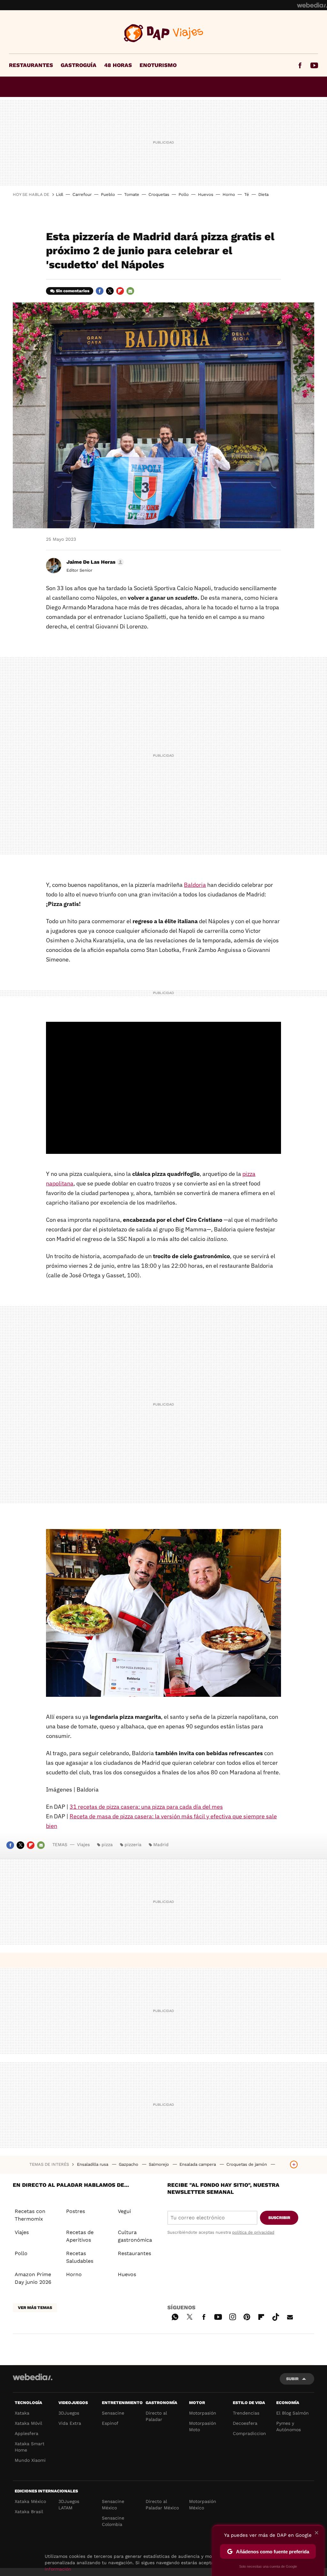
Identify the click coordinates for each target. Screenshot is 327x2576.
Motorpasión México (203, 2505)
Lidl (60, 194)
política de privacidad (253, 2232)
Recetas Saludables (80, 2257)
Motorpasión (203, 2413)
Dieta (263, 194)
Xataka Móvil (28, 2423)
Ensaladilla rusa (93, 2164)
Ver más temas (35, 2308)
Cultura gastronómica (135, 2236)
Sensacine (113, 2413)
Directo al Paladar (156, 2416)
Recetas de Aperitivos (80, 2236)
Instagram (232, 2316)
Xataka (22, 2413)
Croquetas (159, 194)
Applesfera (27, 2433)
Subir (292, 2379)
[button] (94, 562)
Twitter (110, 291)
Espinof (110, 2423)
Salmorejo (160, 2164)
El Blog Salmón (293, 2413)
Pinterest (247, 2316)
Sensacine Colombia (113, 2521)
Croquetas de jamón (247, 2164)
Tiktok (276, 2316)
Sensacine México (113, 2505)
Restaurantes (31, 65)
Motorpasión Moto (203, 2426)
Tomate (132, 194)
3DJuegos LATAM (69, 2505)
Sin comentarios (73, 291)
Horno (229, 194)
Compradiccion (249, 2433)
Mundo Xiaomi (30, 2460)
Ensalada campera (198, 2164)
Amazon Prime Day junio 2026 (33, 2278)
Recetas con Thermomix (30, 2215)
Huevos (206, 194)
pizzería (133, 1845)
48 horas (118, 65)
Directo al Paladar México (162, 2505)
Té (247, 194)
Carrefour (82, 194)
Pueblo (108, 194)
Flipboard (120, 291)
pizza (107, 1845)
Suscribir (279, 2218)
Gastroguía (79, 65)
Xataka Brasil (29, 2512)
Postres (76, 2211)
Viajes (164, 33)
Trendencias (246, 2413)
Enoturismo (158, 65)
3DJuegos (69, 2413)
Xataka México (30, 2501)
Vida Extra (70, 2423)
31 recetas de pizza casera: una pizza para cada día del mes (146, 1807)
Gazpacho (129, 2164)
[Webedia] (312, 5)
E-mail (130, 291)
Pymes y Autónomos (289, 2426)
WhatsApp (175, 2316)
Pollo (184, 194)
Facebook (300, 65)
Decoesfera (245, 2423)
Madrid (161, 1845)
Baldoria (195, 885)
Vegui (124, 2211)
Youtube (314, 65)
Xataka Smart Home (30, 2447)
